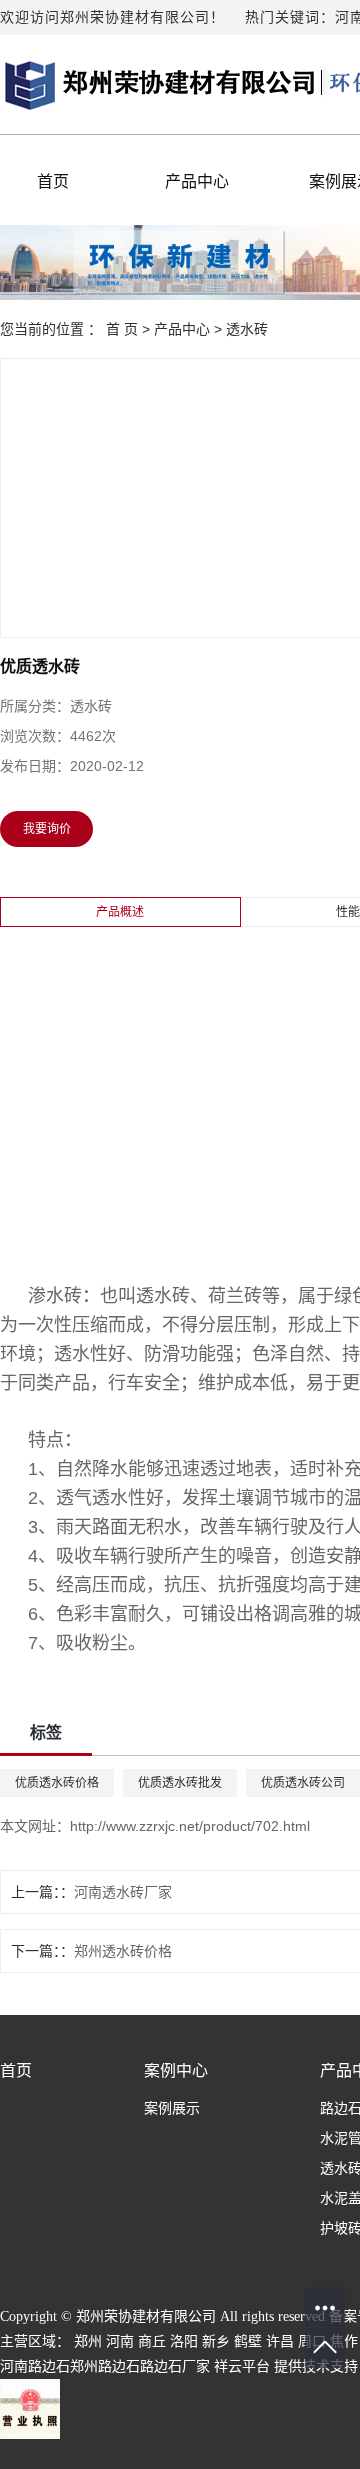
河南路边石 (35, 2366)
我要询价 (47, 829)
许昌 (280, 2341)
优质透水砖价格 (57, 1783)
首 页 (122, 329)
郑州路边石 (105, 2366)
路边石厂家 (175, 2366)
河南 (120, 2341)
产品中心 (197, 181)
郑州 (88, 2341)
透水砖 (247, 329)
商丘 (152, 2341)
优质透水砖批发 (180, 1783)
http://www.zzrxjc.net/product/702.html (190, 1826)
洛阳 (184, 2341)
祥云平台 (242, 2366)
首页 (53, 181)
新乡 (216, 2341)
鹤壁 (248, 2341)
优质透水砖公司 (303, 1783)
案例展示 (172, 2108)
